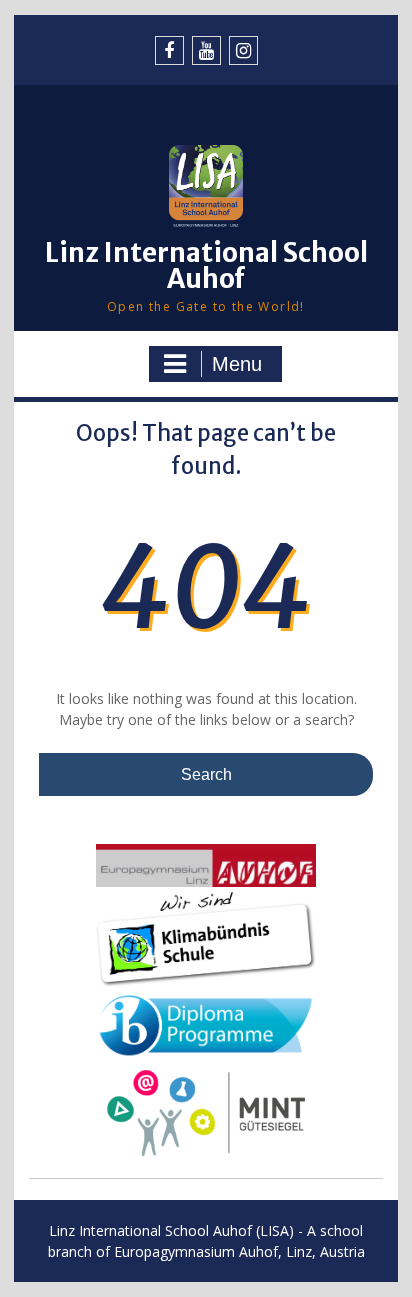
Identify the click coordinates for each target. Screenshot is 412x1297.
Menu (237, 364)
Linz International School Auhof (206, 265)
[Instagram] (243, 50)
